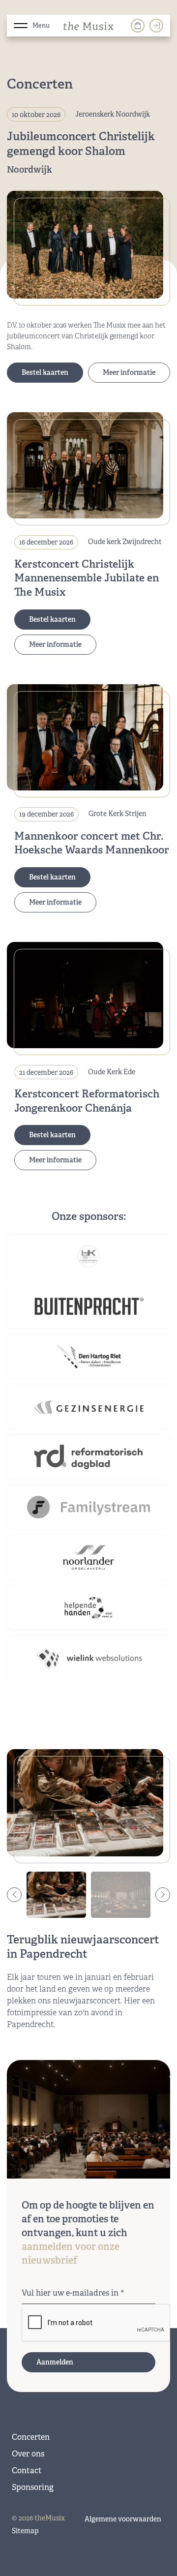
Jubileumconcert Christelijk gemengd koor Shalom (81, 144)
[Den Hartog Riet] (88, 1357)
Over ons (28, 2454)
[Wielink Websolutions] (88, 1658)
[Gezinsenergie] (88, 1407)
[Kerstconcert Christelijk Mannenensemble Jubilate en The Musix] (85, 465)
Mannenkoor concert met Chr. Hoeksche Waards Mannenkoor (92, 843)
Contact (27, 2470)
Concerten (31, 2437)
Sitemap (25, 2531)
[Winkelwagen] (138, 26)
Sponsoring (33, 2487)
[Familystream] (88, 1507)
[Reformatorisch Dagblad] (88, 1457)
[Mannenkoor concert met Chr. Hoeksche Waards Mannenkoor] (85, 737)
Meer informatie (129, 372)
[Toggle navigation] (21, 24)
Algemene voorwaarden (123, 2519)
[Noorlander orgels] (88, 1557)
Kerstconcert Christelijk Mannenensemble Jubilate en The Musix (87, 578)
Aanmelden (55, 2362)
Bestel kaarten (45, 372)
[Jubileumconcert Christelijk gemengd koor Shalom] (85, 244)
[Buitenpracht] (88, 1306)
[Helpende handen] (88, 1607)
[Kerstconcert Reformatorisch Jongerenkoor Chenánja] (85, 995)
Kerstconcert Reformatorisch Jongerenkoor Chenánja (87, 1101)
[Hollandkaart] (88, 1256)
